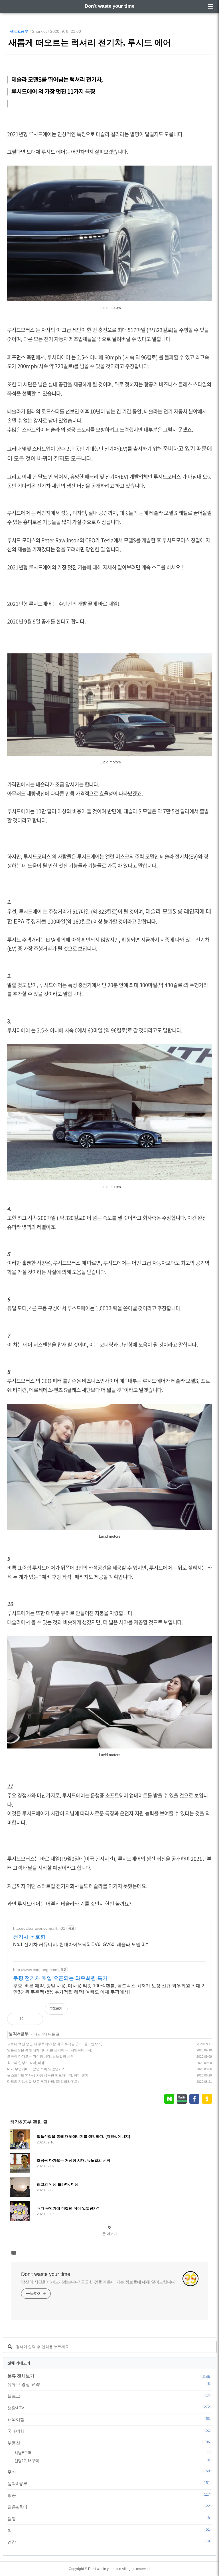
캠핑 (109, 2518)
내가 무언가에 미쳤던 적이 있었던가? (36, 2069)
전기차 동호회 (29, 1937)
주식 (109, 2472)
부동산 (109, 2443)
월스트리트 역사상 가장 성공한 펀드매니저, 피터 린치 (48, 2075)
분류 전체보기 (21, 2376)
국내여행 (109, 2431)
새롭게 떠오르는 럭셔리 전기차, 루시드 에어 (90, 42)
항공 (109, 2495)
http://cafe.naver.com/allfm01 (39, 1928)
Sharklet (39, 31)
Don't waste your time (109, 6)
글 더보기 (110, 2234)
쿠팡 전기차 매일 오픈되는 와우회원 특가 (60, 1978)
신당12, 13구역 (112, 2460)
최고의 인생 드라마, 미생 (26, 2063)
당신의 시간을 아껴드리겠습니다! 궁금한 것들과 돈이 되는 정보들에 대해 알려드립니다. (99, 2282)
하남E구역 (112, 2452)
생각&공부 (19, 31)
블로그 (109, 2396)
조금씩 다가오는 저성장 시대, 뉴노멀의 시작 (40, 2057)
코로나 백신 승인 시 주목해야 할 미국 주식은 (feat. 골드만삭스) (55, 2044)
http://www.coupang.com (35, 1970)
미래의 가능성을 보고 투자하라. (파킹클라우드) (43, 2082)
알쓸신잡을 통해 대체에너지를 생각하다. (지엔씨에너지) (50, 2050)
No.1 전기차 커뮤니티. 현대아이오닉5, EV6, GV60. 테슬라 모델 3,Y (81, 1944)
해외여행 (109, 2419)
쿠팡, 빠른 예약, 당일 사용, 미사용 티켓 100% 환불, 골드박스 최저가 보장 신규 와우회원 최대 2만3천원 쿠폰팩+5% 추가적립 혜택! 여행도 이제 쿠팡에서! (109, 1989)
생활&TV (109, 2408)
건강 (109, 2542)
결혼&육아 (109, 2507)
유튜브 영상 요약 (109, 2384)
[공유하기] (34, 2019)
